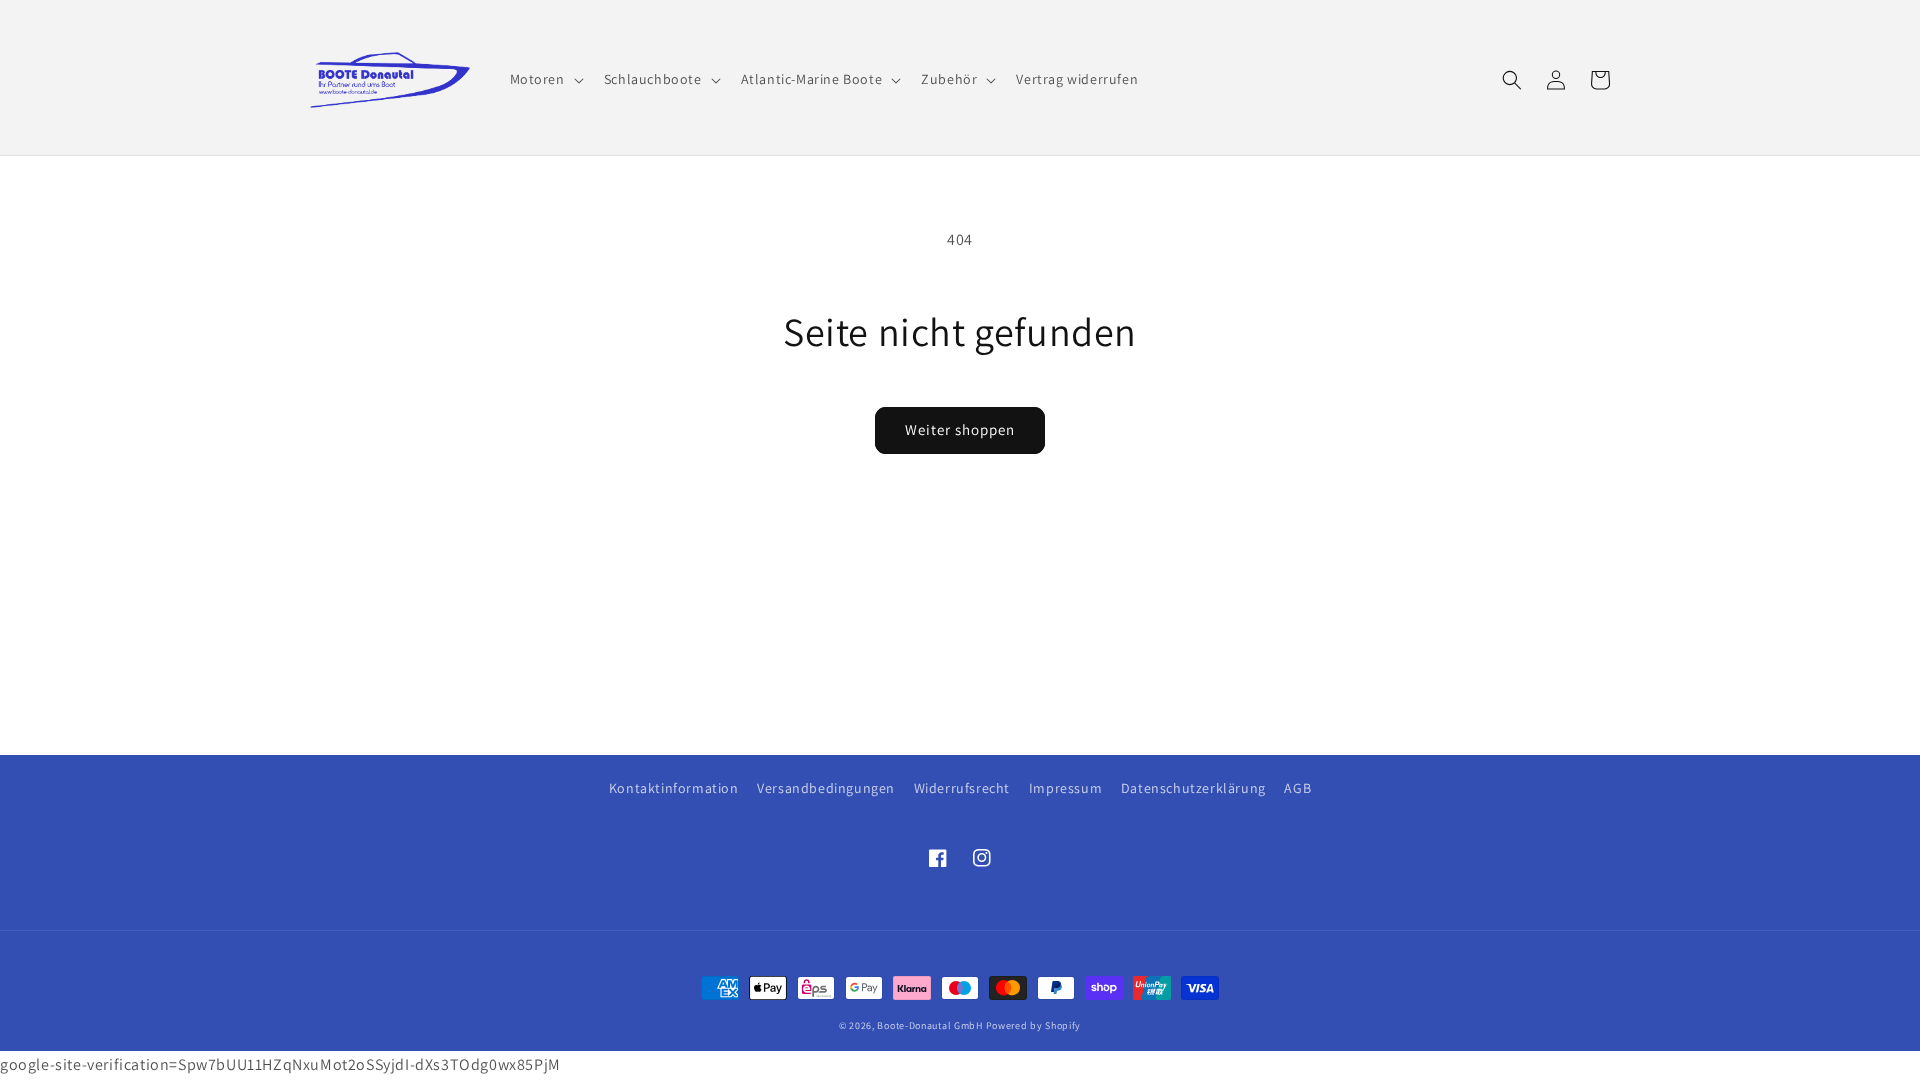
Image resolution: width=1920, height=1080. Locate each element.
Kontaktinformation (674, 788)
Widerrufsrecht (962, 788)
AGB (1297, 788)
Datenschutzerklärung (1193, 788)
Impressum (1065, 788)
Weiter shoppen (960, 429)
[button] (545, 79)
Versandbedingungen (826, 788)
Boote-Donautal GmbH (929, 1025)
